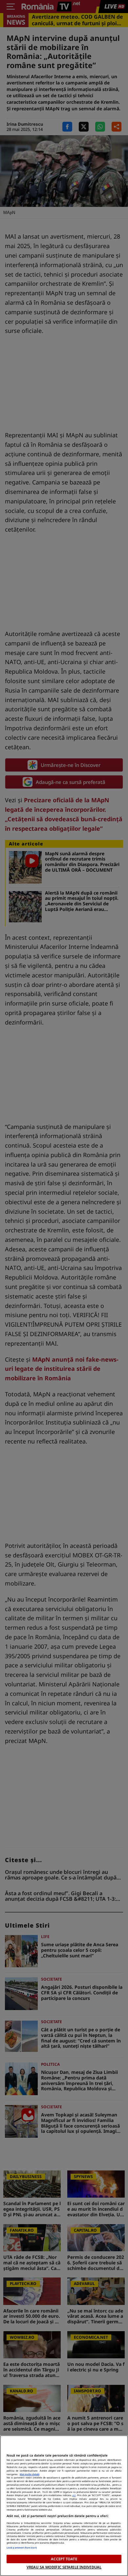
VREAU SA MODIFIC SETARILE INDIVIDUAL (64, 2567)
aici (74, 2495)
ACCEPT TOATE (64, 2559)
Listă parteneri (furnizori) (22, 2548)
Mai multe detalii (30, 2474)
